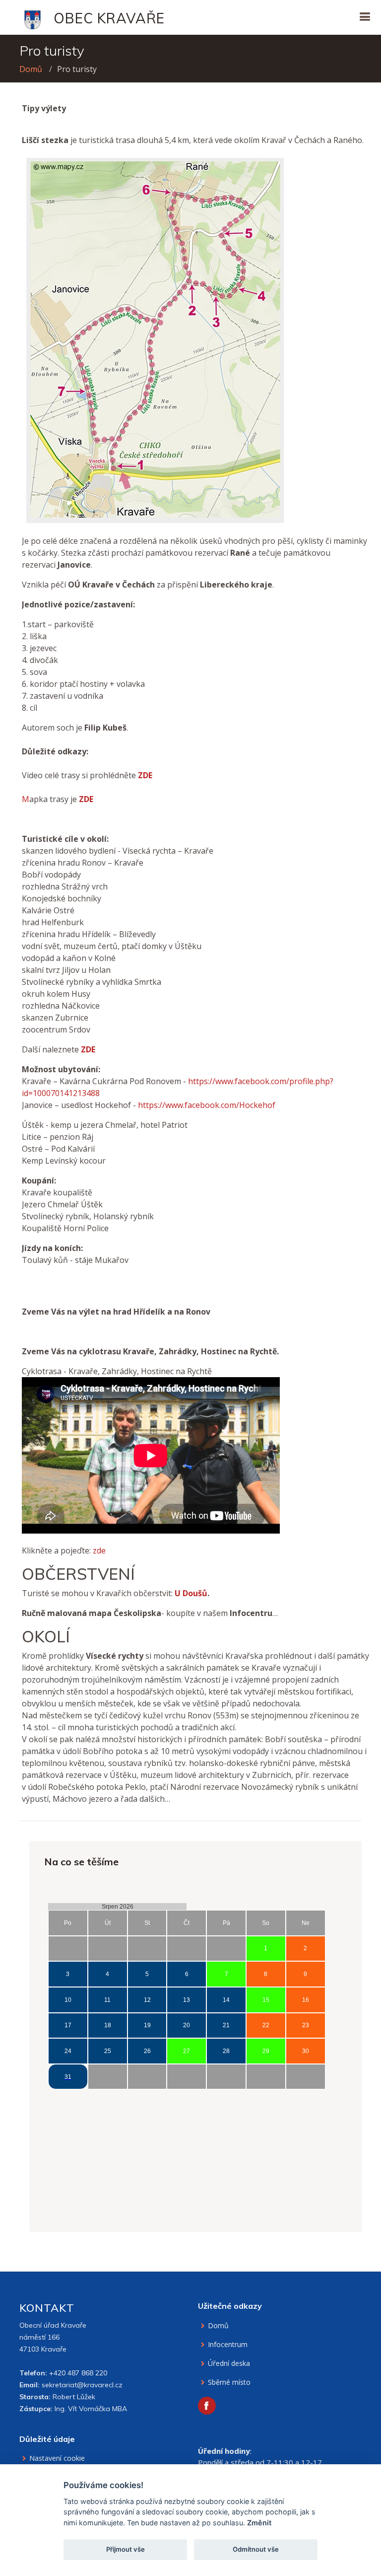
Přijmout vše (126, 2549)
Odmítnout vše (256, 2549)
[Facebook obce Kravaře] (207, 2406)
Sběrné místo (229, 2382)
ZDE (145, 775)
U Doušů (191, 1593)
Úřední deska (229, 2363)
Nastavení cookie (57, 2458)
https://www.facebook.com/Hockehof (207, 1105)
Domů (31, 69)
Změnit (259, 2523)
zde (99, 1550)
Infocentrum (228, 2345)
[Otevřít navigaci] (365, 17)
